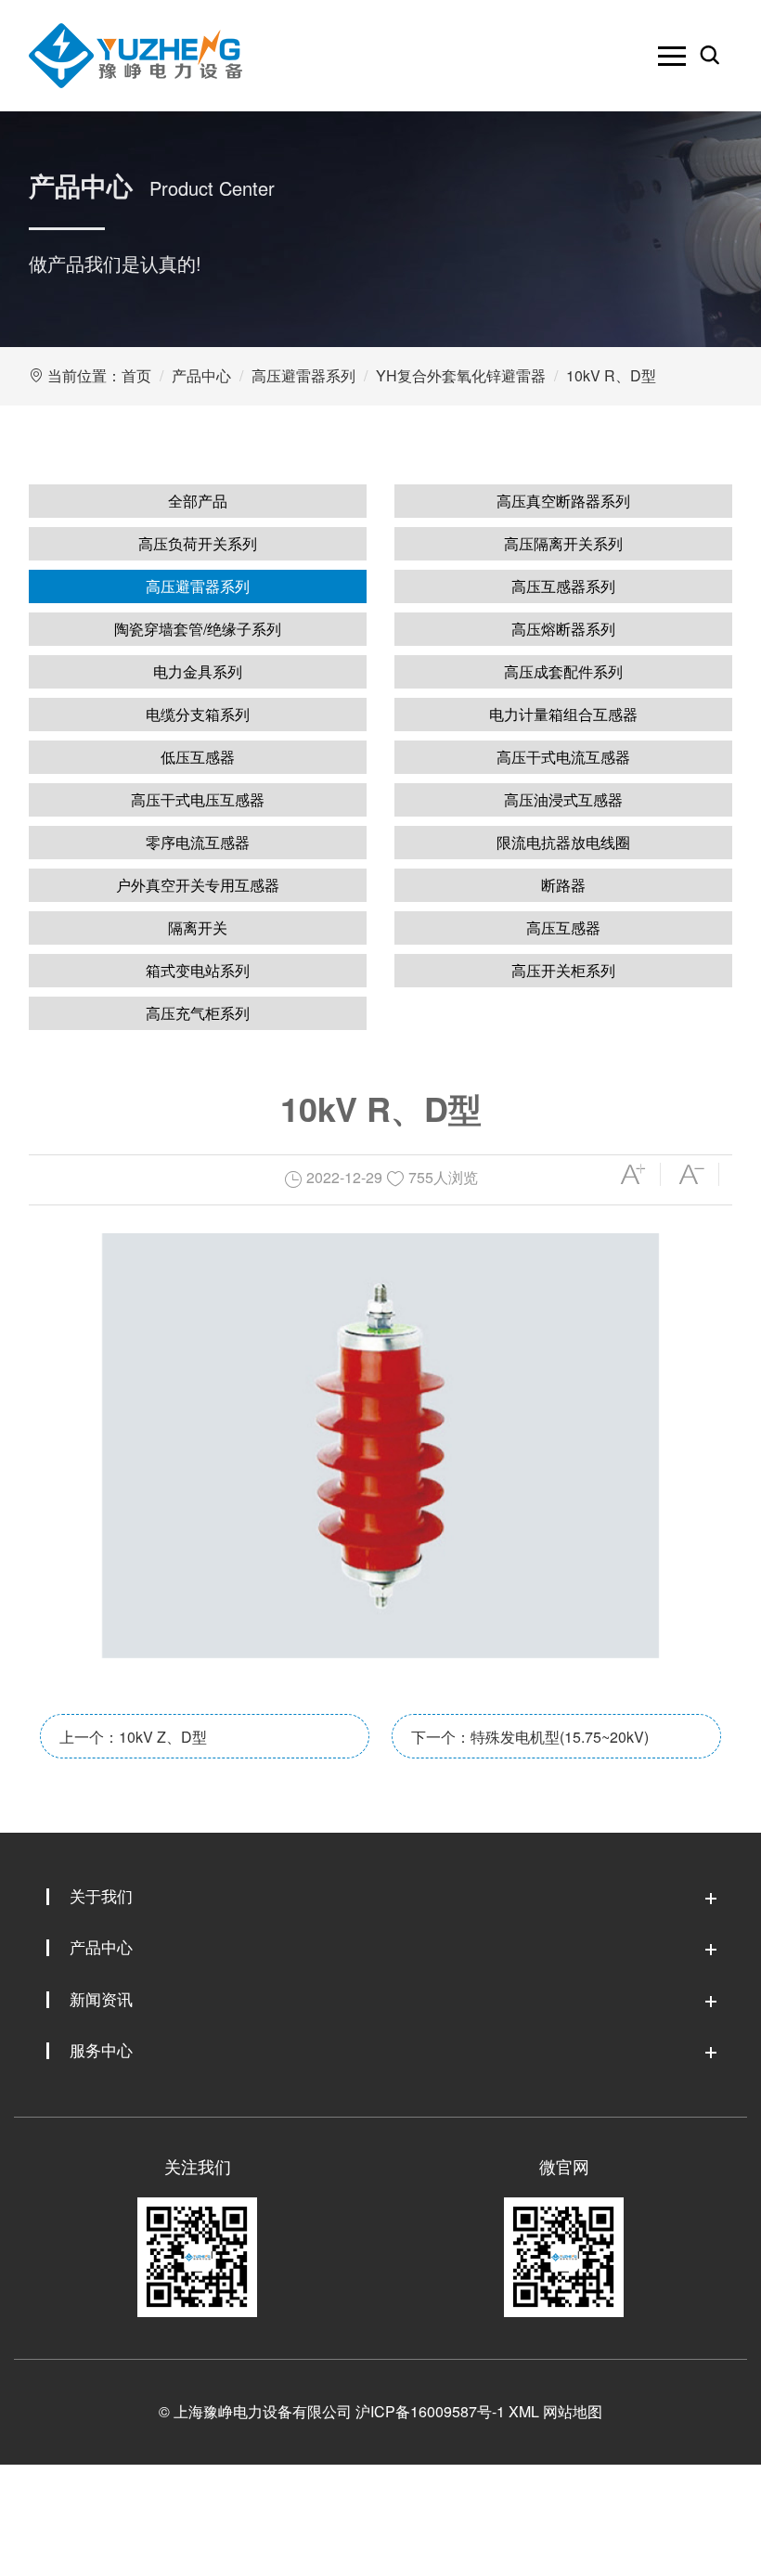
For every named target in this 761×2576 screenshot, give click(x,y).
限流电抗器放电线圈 (563, 842)
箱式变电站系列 (198, 970)
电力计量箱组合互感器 (563, 714)
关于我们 (101, 1895)
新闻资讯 (101, 1998)
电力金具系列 (198, 671)
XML (524, 2411)
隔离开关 (198, 927)
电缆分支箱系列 (198, 714)
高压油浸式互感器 (563, 799)
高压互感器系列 (563, 586)
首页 (136, 375)
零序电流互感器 (198, 842)
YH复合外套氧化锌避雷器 (461, 375)
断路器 (563, 885)
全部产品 (198, 501)
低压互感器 (198, 757)
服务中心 (101, 2049)
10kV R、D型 (611, 375)
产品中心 (201, 375)
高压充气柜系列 (198, 1013)
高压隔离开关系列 (563, 543)
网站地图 (573, 2411)
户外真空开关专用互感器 (198, 885)
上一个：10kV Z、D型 (133, 1737)
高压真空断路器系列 (563, 501)
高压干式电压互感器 (198, 799)
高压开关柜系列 (563, 970)
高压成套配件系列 (563, 671)
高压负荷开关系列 (198, 543)
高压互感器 (563, 927)
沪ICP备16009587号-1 (430, 2411)
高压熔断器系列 (563, 629)
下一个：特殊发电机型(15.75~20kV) (530, 1737)
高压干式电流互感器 (563, 757)
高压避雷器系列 (303, 375)
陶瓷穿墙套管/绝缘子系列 (198, 629)
